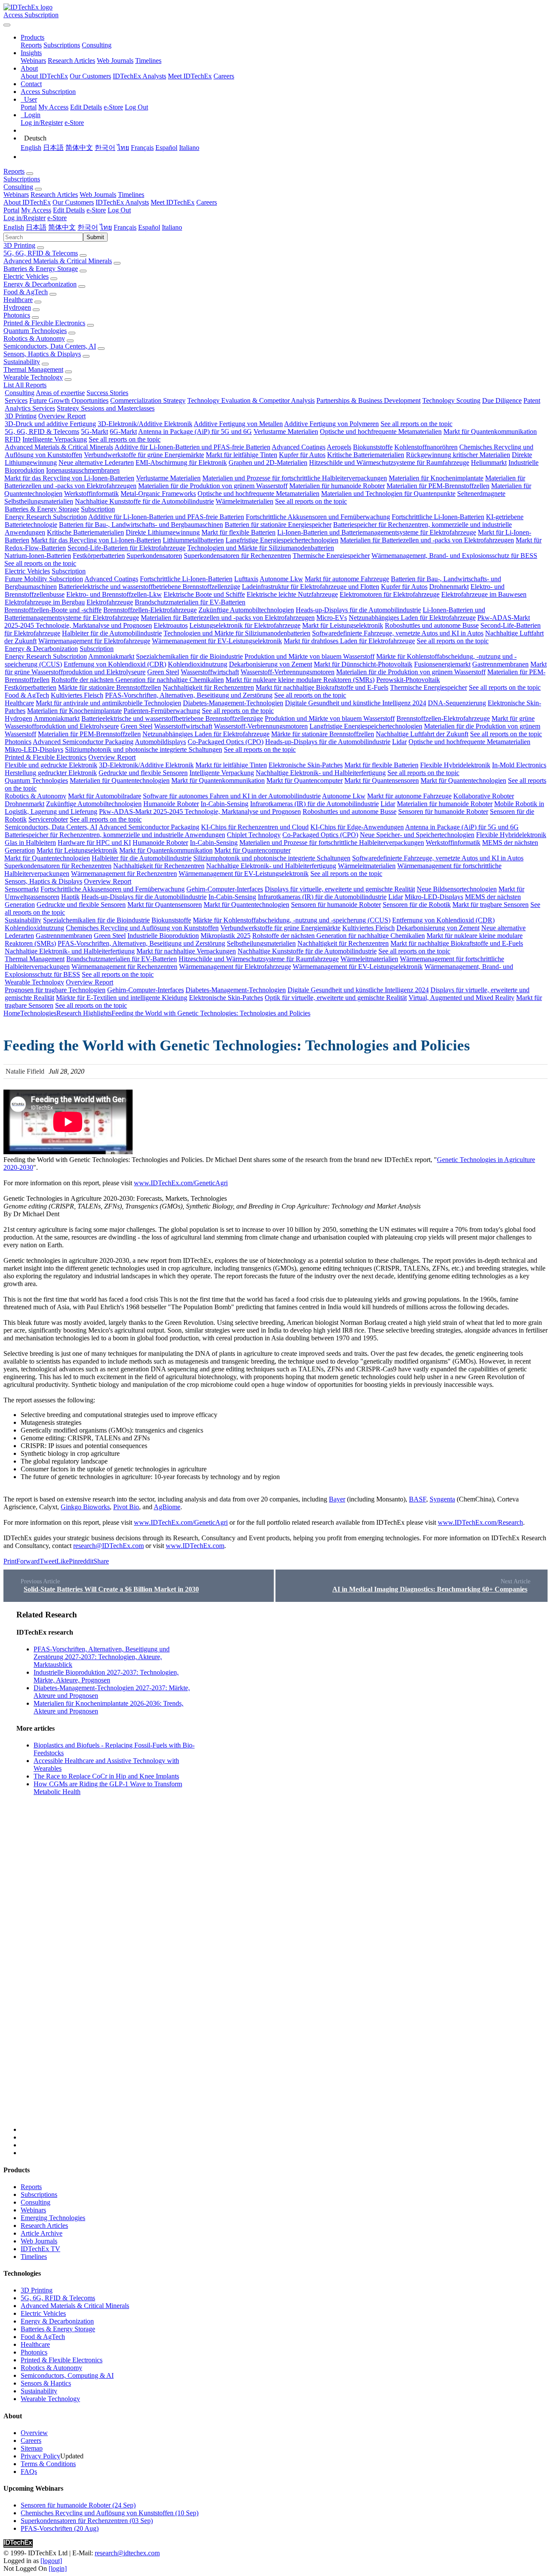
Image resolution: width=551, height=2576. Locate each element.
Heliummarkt (489, 463)
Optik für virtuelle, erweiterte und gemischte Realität (336, 998)
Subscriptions (62, 45)
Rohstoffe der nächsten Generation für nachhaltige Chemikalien (138, 680)
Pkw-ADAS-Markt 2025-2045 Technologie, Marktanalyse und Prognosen (200, 811)
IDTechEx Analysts (139, 76)
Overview (34, 2433)
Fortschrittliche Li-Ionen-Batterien (438, 517)
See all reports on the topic (416, 424)
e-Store (113, 107)
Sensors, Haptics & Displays (42, 354)
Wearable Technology (33, 377)
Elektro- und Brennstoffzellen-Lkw (114, 594)
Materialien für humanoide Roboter (337, 486)
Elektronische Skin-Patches (306, 765)
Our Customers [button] (73, 202)
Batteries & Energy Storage (41, 269)
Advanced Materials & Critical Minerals (58, 261)
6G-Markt (123, 431)
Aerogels (339, 447)
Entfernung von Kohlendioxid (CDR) (115, 664)
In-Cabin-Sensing (224, 804)
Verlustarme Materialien (286, 431)
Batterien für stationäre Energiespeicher (278, 525)
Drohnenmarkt (449, 587)
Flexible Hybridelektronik (455, 765)
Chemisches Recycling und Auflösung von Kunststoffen (142, 928)
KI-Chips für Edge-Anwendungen (357, 827)
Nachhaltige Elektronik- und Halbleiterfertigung (321, 773)
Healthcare (18, 300)
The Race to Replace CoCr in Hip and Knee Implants (106, 1776)
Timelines (148, 61)
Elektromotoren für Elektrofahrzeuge (390, 594)
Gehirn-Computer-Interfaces (225, 889)
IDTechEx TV (40, 2249)
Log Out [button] (119, 210)
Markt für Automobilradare (105, 796)
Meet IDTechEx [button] (173, 202)
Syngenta (442, 1499)
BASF (418, 1499)
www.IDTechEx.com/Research (480, 1522)
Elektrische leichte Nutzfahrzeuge (292, 594)
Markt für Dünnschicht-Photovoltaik (363, 664)
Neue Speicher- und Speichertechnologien (417, 835)
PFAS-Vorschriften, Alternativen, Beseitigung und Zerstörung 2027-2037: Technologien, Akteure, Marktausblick (102, 1657)
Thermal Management (33, 369)
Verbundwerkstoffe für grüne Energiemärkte (144, 455)
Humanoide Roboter (171, 804)
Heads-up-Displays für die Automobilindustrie (358, 610)
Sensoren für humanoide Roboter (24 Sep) (78, 2505)
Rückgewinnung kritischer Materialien (458, 455)
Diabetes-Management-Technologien (233, 703)
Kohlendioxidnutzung (198, 664)
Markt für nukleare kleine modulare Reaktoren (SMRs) (300, 680)
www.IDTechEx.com (195, 1546)
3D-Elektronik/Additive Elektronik (145, 424)
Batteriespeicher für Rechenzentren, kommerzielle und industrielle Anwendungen (115, 835)
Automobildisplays (160, 742)
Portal (29, 107)
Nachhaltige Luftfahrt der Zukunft (422, 734)
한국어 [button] (88, 227)
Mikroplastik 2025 (226, 936)
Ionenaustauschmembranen (83, 470)
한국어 (105, 148)
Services (16, 400)
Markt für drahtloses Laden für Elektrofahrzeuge (349, 641)
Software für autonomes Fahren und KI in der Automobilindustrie (232, 796)
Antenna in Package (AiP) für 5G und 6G (195, 431)
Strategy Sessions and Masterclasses (106, 408)
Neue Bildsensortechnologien (457, 889)
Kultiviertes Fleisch (77, 695)
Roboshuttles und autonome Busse (432, 625)
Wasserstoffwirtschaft (210, 672)
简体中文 (79, 148)
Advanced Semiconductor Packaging (83, 742)
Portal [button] (11, 210)
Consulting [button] (18, 187)
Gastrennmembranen (500, 664)
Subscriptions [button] (22, 179)
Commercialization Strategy (148, 400)
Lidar (399, 742)
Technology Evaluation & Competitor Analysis (251, 400)
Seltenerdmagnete (481, 494)
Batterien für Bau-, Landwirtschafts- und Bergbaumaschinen (141, 525)
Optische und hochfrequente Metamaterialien (381, 431)
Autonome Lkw (281, 579)
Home (12, 1013)
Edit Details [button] (69, 210)
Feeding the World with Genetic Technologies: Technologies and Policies (211, 1013)
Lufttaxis (246, 579)
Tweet (48, 1561)
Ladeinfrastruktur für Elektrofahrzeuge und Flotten (311, 587)
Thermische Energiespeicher (331, 556)
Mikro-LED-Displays (34, 749)
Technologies (38, 1013)
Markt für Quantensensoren (382, 780)
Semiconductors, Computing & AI (67, 2375)
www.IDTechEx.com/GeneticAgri (181, 1183)
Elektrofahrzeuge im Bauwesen (484, 594)
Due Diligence (502, 400)
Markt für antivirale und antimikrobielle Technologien (108, 703)
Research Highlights (84, 1013)
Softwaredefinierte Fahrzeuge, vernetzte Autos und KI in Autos (398, 633)
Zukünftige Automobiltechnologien (246, 610)
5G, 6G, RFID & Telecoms (41, 253)
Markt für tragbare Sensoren (491, 905)
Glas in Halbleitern (30, 843)
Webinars (33, 61)
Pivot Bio (126, 1507)
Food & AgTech (26, 292)
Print (10, 1561)
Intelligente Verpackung (55, 439)
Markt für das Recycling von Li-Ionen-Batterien (69, 478)
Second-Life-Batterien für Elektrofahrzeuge (127, 548)
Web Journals (115, 61)
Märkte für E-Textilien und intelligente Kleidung (122, 998)
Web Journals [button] (98, 195)
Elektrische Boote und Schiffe (204, 594)
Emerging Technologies (53, 2218)
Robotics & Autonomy (34, 338)
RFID (13, 439)
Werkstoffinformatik (91, 494)
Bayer (337, 1499)
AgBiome (167, 1507)
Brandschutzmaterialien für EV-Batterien (190, 602)
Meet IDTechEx (190, 76)
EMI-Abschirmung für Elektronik (181, 463)
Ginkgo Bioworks (85, 1507)
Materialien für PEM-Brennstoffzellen (438, 486)
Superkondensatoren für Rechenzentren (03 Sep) (87, 2521)
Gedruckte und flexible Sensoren (143, 773)
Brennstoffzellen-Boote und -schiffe (53, 610)
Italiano (189, 148)
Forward (28, 1561)
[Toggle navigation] (7, 25)
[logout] (51, 2561)
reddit (86, 1561)
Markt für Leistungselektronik (343, 625)
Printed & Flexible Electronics (44, 323)
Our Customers (90, 76)
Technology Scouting (451, 400)
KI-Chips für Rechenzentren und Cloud (255, 827)
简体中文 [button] (62, 227)
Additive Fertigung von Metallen (238, 424)
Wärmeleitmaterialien (245, 501)
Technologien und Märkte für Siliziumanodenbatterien (261, 548)
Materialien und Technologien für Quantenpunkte (388, 494)
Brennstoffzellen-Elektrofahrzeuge (150, 610)
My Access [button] (36, 210)
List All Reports (25, 385)
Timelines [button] (131, 195)
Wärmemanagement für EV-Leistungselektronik (217, 641)
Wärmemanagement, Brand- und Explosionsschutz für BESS (454, 556)
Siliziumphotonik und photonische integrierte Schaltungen (144, 749)
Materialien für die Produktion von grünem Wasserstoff (213, 486)
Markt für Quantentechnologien (463, 780)
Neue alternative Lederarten (96, 463)
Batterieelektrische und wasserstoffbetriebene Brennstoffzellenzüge (149, 587)
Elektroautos (171, 625)
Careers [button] (207, 202)
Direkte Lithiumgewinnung (163, 532)
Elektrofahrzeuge (110, 602)
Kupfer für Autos (302, 455)
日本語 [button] (36, 227)
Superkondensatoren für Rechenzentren (237, 556)
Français (142, 148)
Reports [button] (14, 171)
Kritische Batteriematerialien (366, 455)
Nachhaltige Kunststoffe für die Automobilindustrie (144, 501)
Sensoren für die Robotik (417, 905)
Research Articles (71, 61)
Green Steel (163, 672)
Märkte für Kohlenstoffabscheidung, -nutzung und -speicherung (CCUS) (292, 920)
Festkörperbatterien (99, 556)
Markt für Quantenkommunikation (490, 431)
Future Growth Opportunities (69, 400)
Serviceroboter (48, 819)
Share (101, 1561)
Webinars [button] (16, 195)
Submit (95, 237)
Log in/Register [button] (25, 218)
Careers (224, 76)
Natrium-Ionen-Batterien (38, 556)
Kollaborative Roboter (484, 796)
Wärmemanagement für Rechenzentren (124, 874)
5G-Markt (94, 431)
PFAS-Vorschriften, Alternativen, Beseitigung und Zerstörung (189, 695)
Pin (73, 1561)
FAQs (29, 2472)
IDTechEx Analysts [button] (122, 202)
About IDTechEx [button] (27, 202)
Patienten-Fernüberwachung (162, 711)
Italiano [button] (172, 227)
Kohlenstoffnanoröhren (426, 447)
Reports (31, 45)
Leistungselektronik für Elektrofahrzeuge (245, 625)
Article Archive (42, 2233)
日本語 (53, 148)
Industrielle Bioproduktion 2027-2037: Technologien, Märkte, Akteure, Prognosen (106, 1676)
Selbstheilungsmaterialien (39, 501)
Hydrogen (17, 307)
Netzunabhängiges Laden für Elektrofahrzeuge (412, 618)
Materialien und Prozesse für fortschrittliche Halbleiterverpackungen (295, 478)
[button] (33, 37)
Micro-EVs (332, 618)
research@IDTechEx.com (108, 1546)
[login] (58, 2568)
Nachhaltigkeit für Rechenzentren (208, 687)
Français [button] (125, 227)
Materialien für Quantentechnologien (120, 780)
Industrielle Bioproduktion (163, 936)
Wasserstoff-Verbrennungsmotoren (288, 672)
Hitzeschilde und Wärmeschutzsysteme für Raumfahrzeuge (389, 463)
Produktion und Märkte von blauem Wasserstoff (310, 656)
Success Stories (107, 393)
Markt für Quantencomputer (305, 780)
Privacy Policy (40, 2456)
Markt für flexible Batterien (238, 532)
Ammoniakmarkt (111, 656)
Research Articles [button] (54, 195)
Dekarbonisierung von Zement (271, 664)
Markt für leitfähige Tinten (241, 455)
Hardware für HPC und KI (94, 843)
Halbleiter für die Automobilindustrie (112, 633)
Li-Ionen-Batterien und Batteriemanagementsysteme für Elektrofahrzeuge (377, 532)
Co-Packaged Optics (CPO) (226, 742)
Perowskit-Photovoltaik (408, 680)
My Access (53, 107)
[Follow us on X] (284, 1871)
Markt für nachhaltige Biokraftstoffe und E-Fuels (322, 687)
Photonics (17, 315)
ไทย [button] (106, 227)
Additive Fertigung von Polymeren (331, 424)
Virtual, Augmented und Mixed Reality (461, 998)
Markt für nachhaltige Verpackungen (186, 951)
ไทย (123, 148)
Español (166, 148)
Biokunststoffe (373, 447)
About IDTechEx (44, 76)
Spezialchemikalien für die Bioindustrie (189, 656)
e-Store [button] (96, 210)
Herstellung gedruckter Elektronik (51, 773)
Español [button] (149, 227)
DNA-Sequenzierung (457, 703)
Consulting (97, 45)
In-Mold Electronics (519, 765)
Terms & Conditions (48, 2464)
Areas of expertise (60, 393)
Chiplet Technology (254, 835)
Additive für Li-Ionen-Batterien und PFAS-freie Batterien (192, 447)
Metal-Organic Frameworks (158, 494)
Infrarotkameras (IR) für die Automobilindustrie (314, 804)
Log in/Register (42, 123)
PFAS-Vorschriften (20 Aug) (60, 2528)
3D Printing (19, 245)
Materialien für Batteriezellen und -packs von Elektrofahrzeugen (427, 540)
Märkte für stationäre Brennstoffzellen (110, 687)
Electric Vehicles (26, 276)
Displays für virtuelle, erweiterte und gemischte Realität (340, 889)
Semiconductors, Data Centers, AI (50, 346)
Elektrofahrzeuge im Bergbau (45, 602)
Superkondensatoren (154, 556)
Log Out (136, 107)
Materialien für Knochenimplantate (436, 478)
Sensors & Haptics (46, 2383)
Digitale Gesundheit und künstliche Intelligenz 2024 (356, 703)
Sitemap (32, 2448)
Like (63, 1561)
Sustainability (22, 362)
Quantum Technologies (35, 331)
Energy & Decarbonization (40, 284)
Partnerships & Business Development (368, 400)
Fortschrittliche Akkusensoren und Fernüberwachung (318, 517)
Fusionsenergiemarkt (442, 664)
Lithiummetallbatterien (193, 540)
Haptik (70, 897)
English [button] (14, 227)
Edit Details (86, 107)
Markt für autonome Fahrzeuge (347, 579)
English (31, 148)
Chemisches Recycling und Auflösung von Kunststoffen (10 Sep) (110, 2513)
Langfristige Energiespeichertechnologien (282, 540)
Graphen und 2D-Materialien (268, 463)
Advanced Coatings (299, 447)
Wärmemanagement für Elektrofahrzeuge (94, 641)
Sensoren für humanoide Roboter (443, 811)
